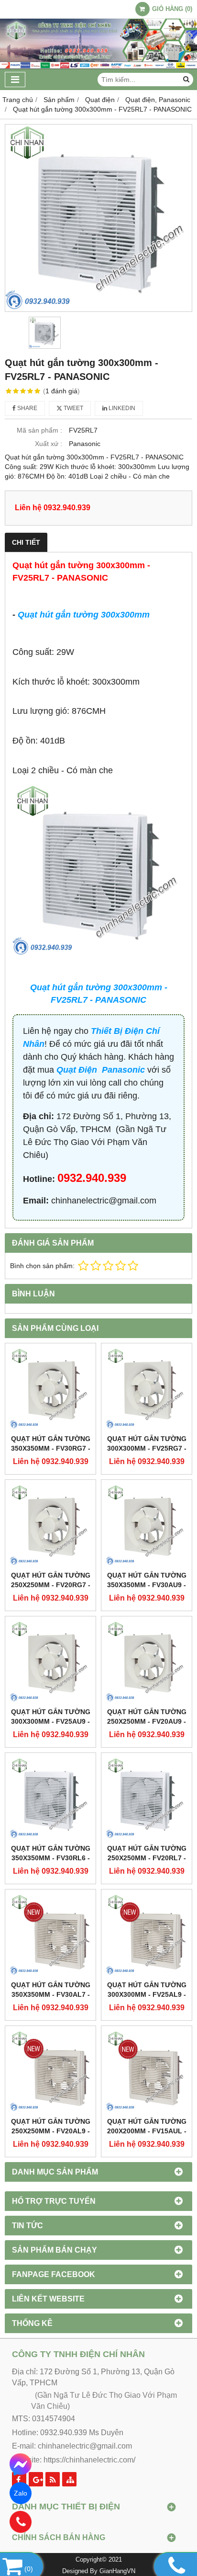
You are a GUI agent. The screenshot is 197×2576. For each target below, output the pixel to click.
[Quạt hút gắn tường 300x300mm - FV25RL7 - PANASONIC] (98, 218)
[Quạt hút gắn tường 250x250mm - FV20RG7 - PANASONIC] (50, 1525)
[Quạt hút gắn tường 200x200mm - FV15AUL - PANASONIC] (147, 2071)
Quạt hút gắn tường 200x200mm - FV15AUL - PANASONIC (147, 2131)
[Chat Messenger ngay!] (21, 2464)
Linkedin (121, 408)
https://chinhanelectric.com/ (89, 2460)
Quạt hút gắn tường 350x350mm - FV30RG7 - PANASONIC (51, 1448)
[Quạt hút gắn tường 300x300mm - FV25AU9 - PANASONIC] (50, 1662)
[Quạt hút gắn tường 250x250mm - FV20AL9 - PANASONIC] (50, 2071)
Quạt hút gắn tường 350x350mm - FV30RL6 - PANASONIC (51, 1858)
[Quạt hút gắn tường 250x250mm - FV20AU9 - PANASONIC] (147, 1662)
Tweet (73, 408)
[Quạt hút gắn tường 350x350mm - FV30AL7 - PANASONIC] (50, 1935)
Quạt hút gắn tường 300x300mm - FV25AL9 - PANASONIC (147, 1994)
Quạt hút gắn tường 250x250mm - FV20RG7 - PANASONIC (51, 1585)
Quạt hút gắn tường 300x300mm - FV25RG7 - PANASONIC (147, 1448)
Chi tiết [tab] (26, 542)
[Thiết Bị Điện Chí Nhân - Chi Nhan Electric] (98, 67)
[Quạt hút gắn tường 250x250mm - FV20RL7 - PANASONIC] (147, 1798)
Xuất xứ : (49, 444)
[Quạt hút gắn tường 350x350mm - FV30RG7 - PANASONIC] (50, 1389)
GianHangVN (117, 2571)
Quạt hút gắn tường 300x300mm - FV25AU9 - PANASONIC (51, 1721)
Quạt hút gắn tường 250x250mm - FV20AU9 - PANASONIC (147, 1721)
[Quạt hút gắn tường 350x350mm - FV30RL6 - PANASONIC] (50, 1798)
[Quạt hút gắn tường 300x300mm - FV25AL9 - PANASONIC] (147, 1935)
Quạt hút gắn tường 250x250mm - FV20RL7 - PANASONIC (147, 1858)
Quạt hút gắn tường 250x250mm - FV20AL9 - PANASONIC (51, 2131)
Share (27, 408)
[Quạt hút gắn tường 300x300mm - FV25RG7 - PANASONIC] (147, 1389)
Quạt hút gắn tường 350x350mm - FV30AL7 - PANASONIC (51, 1994)
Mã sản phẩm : (39, 430)
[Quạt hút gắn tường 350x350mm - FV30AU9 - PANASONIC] (147, 1525)
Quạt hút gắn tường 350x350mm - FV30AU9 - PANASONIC (147, 1585)
